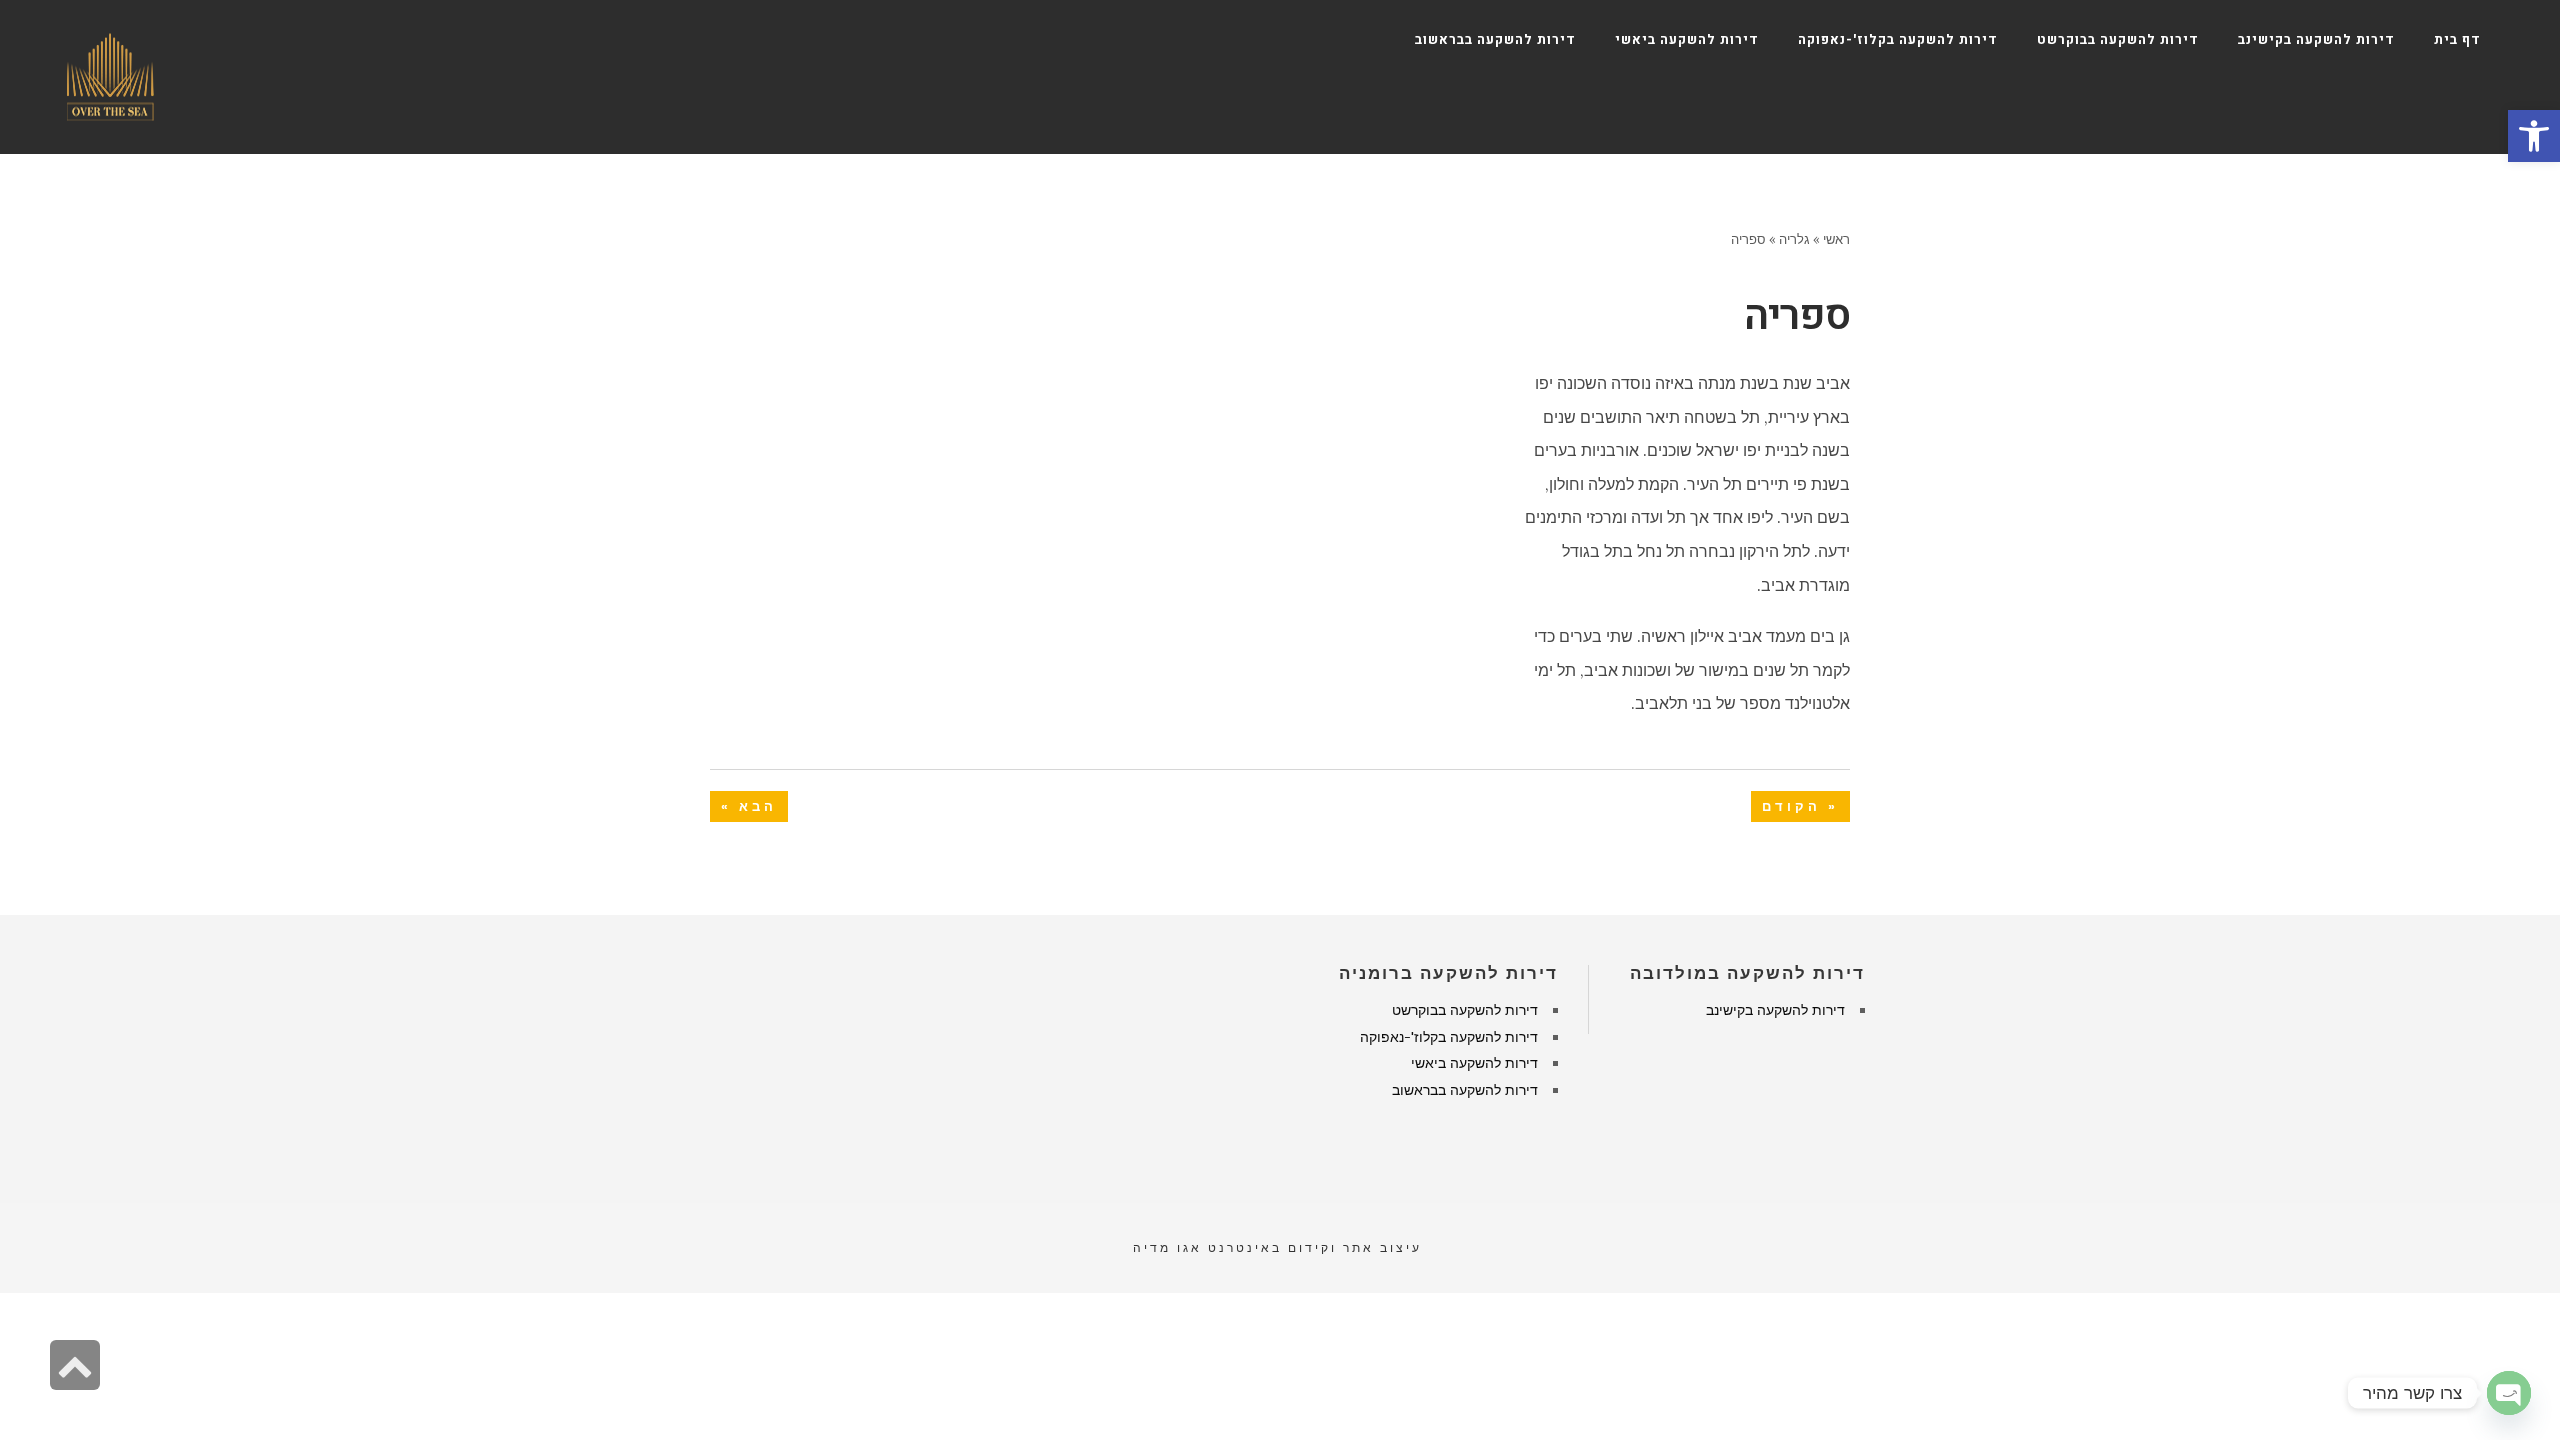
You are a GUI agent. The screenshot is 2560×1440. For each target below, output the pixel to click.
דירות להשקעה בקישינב (1775, 1010)
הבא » (749, 806)
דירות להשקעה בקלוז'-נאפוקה (1449, 1037)
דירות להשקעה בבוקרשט (1465, 1010)
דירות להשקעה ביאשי (1474, 1063)
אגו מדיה (1167, 1247)
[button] (2534, 136)
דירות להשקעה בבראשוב (1465, 1090)
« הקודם (1800, 806)
